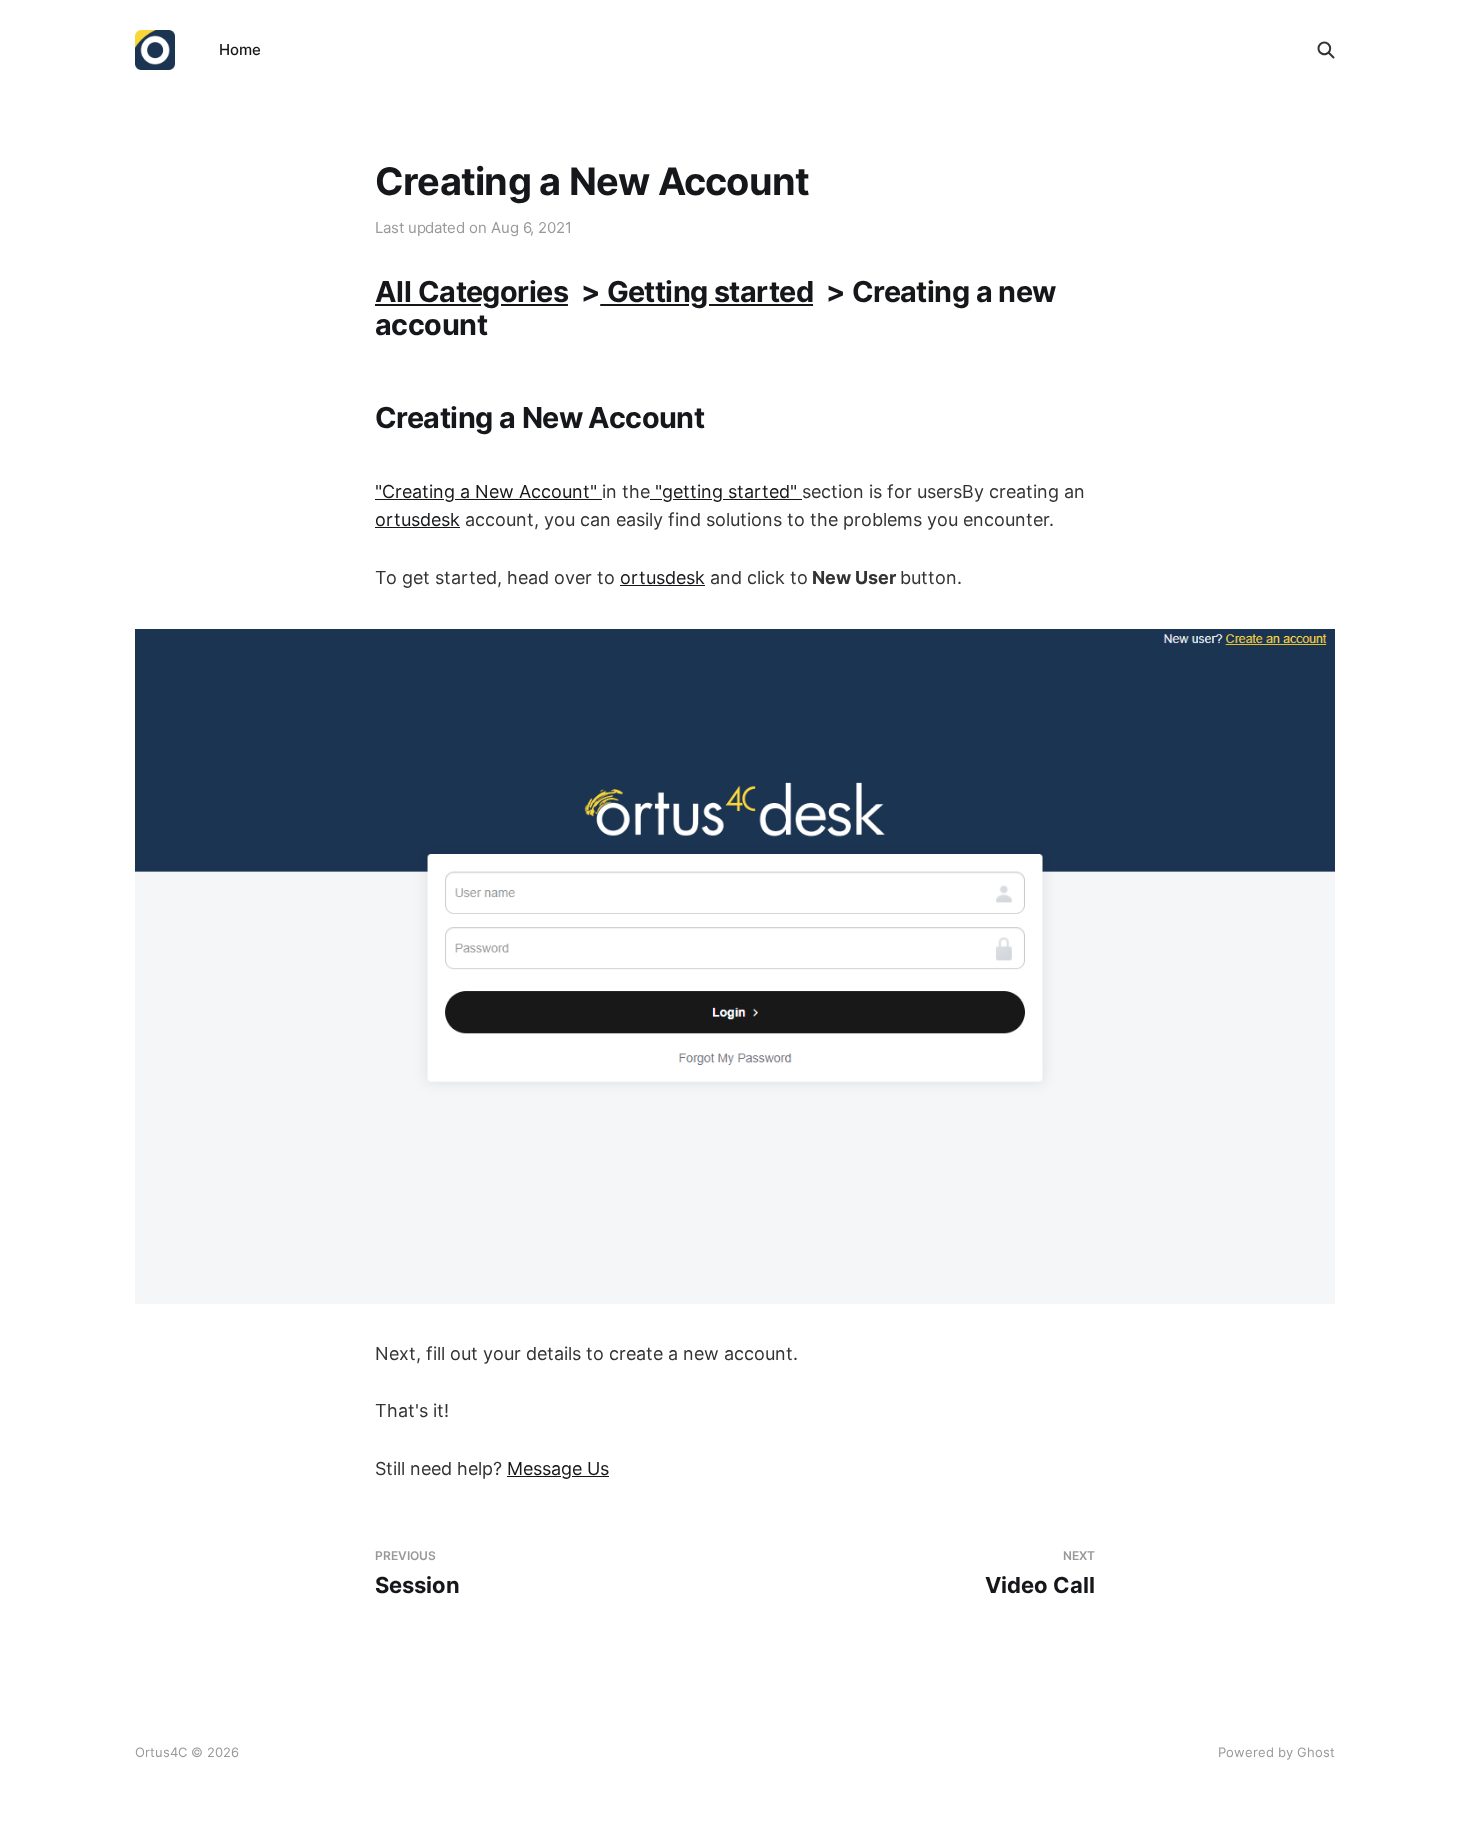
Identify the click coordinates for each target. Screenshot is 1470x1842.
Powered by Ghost (1276, 1752)
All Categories (471, 291)
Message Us (558, 1468)
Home (240, 49)
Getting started (706, 291)
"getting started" (726, 491)
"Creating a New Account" (488, 491)
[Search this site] (1326, 50)
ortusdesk (417, 519)
